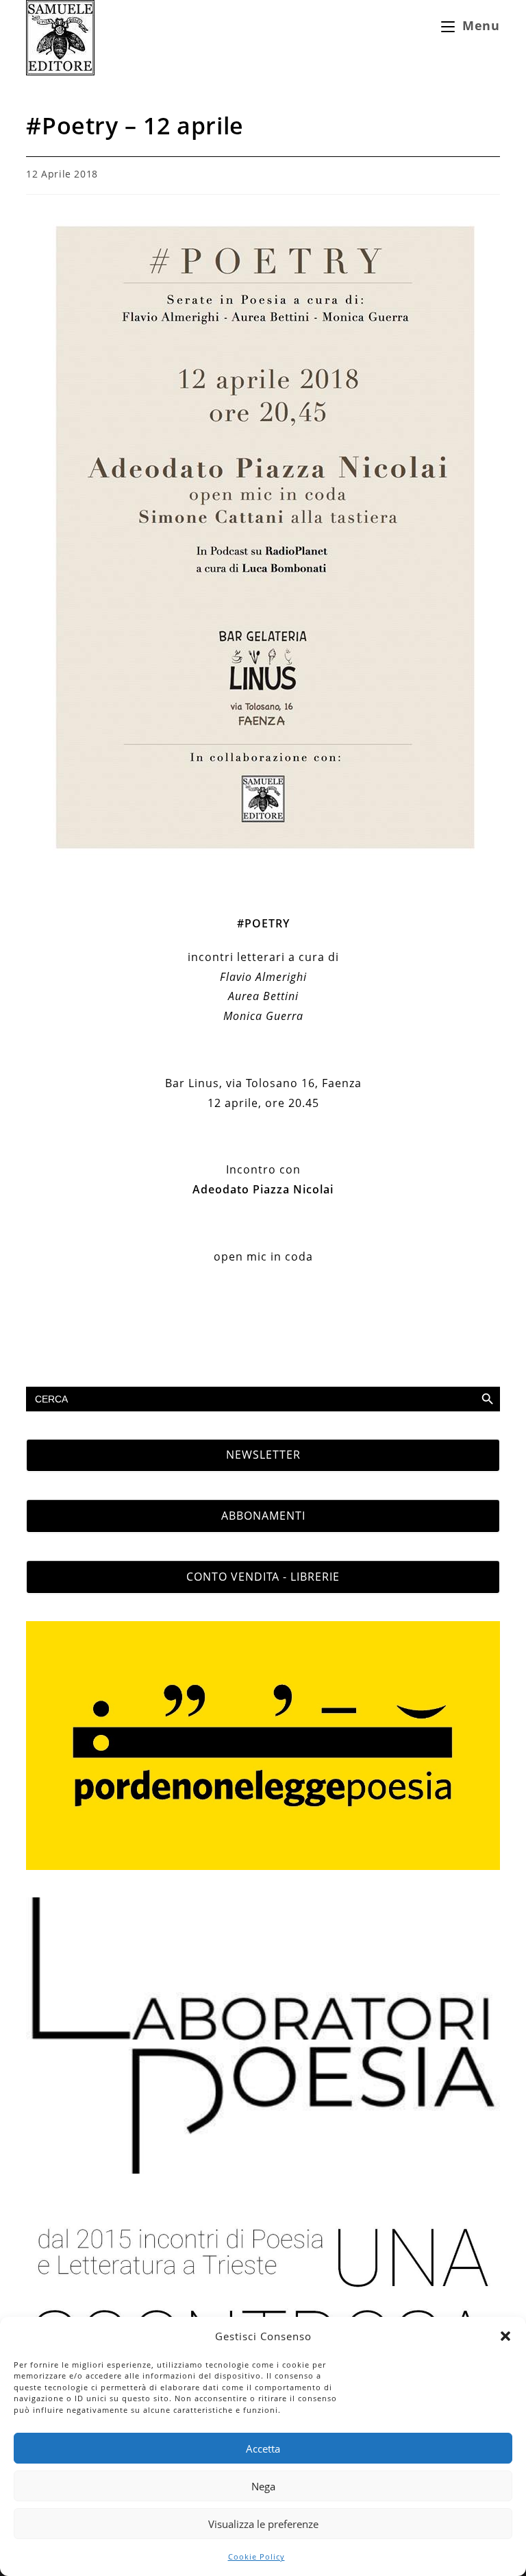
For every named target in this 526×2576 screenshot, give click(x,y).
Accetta (263, 2449)
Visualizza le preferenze (263, 2524)
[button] (505, 2336)
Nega (263, 2486)
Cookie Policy (256, 2556)
